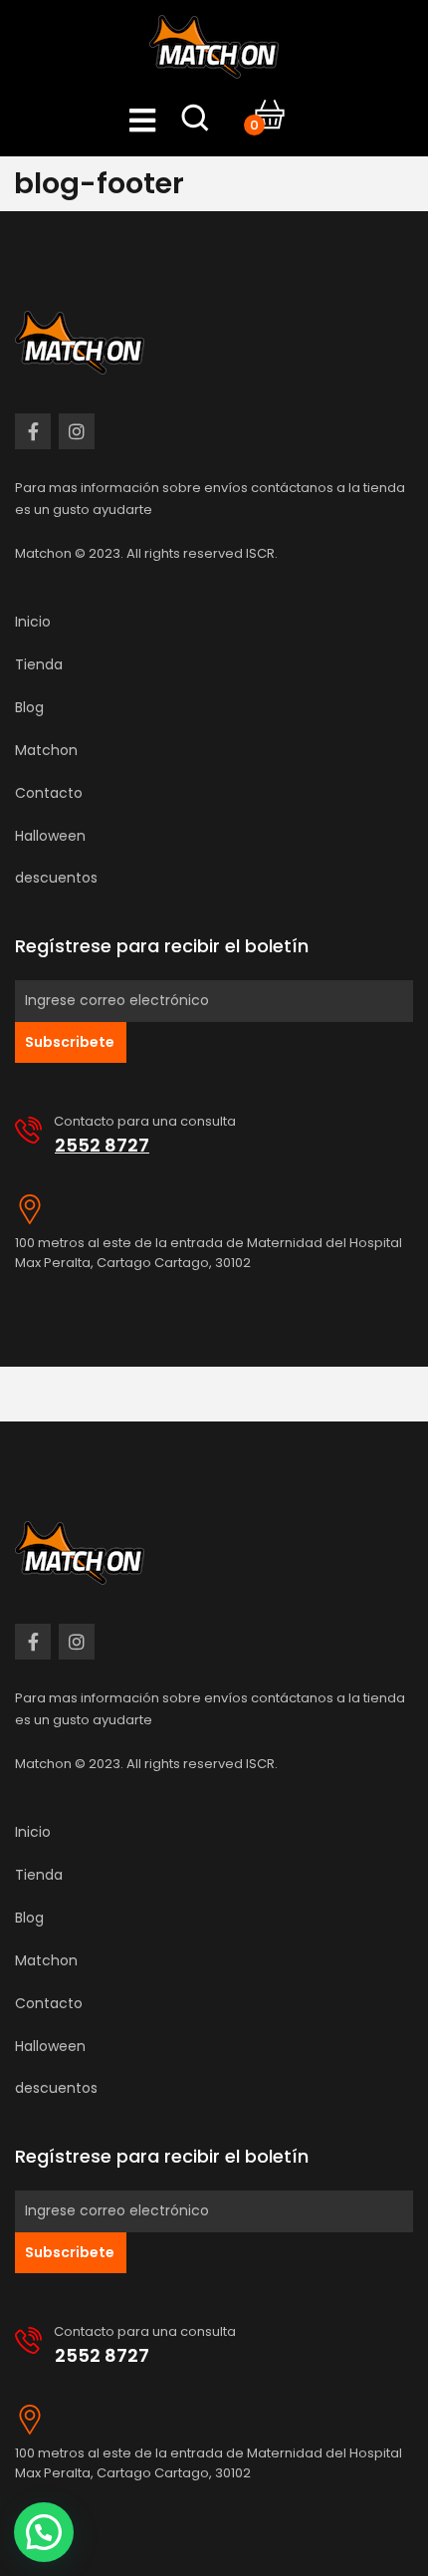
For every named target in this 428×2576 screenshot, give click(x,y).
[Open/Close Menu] (143, 120)
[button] (44, 2532)
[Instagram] (77, 431)
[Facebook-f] (33, 431)
